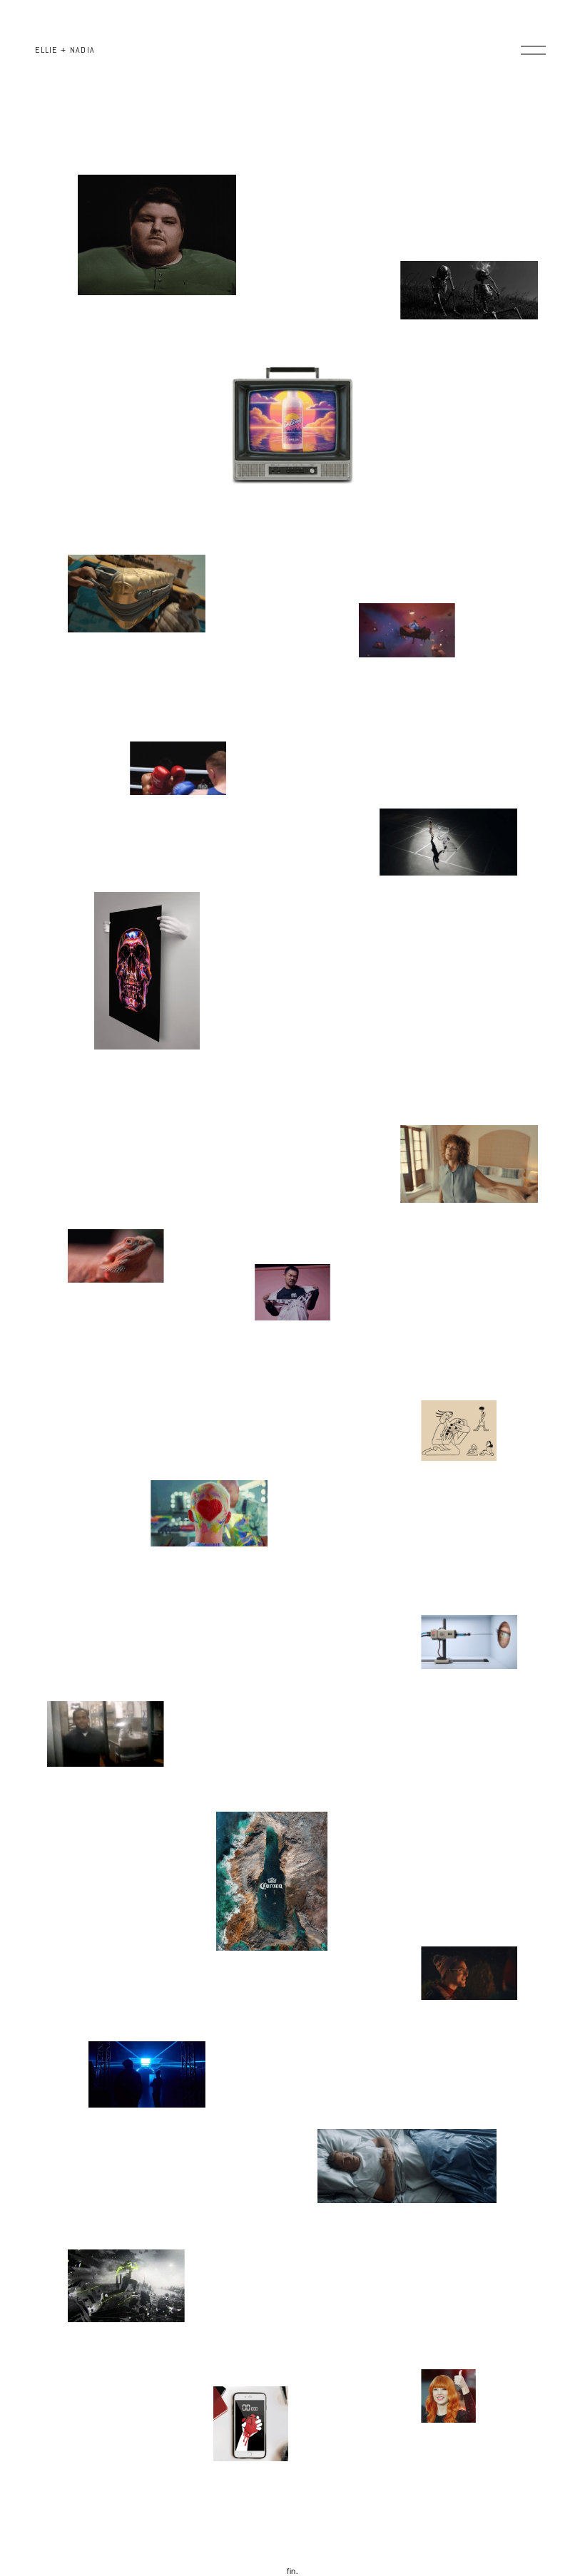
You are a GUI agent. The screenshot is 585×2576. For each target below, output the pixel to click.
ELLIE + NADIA (65, 50)
